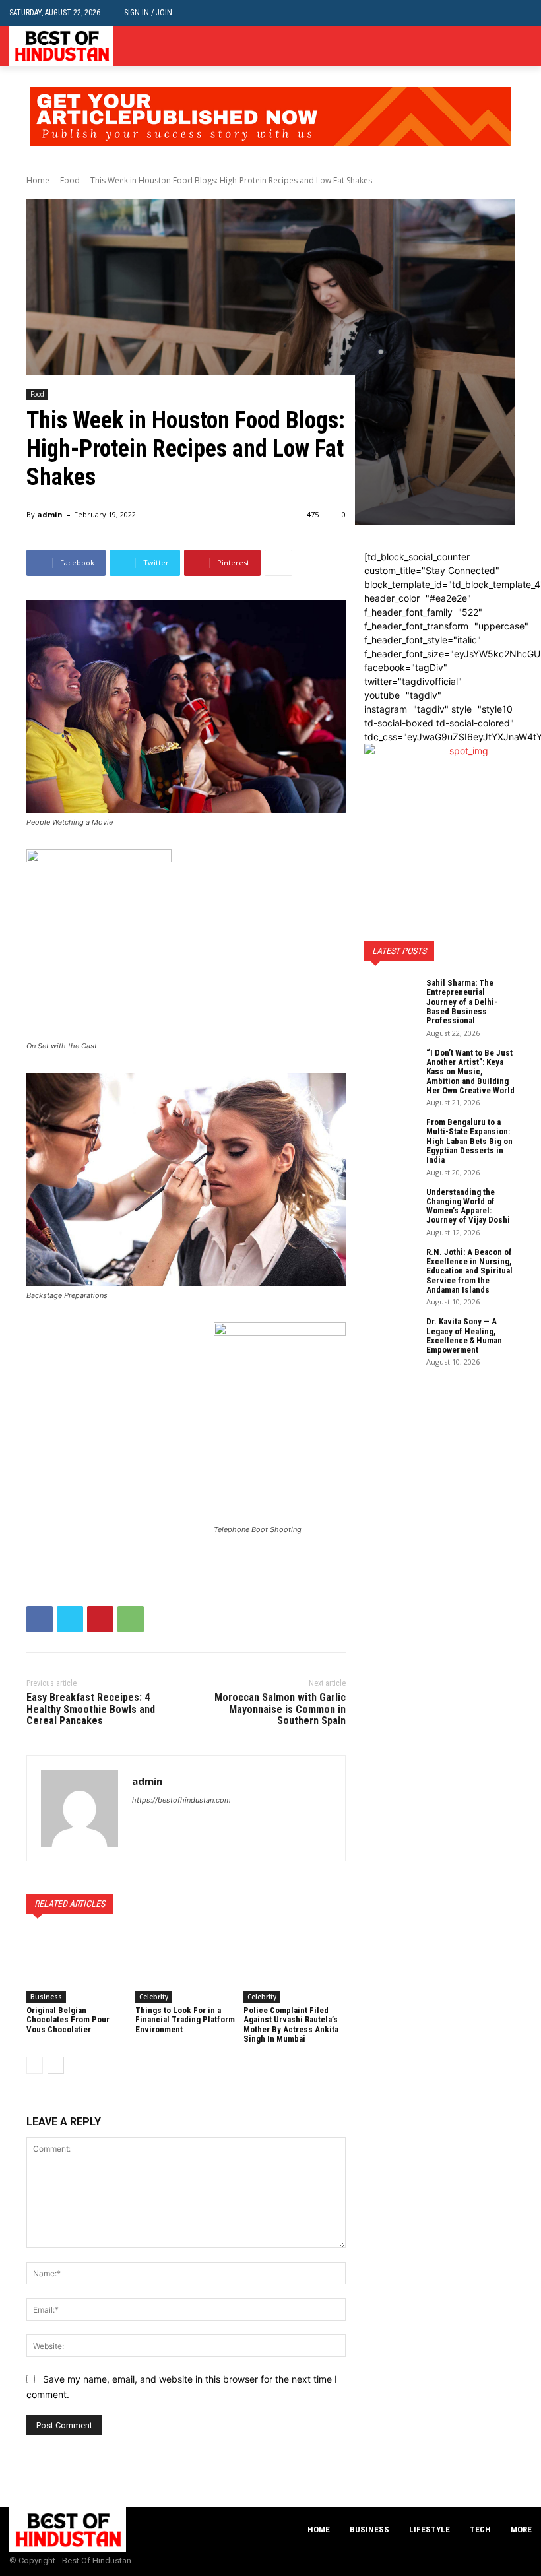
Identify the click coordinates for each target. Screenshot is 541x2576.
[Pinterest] (100, 1619)
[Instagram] (504, 46)
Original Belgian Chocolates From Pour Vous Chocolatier (68, 2020)
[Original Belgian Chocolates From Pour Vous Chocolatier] (78, 1967)
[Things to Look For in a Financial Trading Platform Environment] (186, 1967)
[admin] (80, 1808)
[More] (278, 563)
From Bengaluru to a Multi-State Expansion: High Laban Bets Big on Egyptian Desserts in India (469, 1141)
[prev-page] (35, 2065)
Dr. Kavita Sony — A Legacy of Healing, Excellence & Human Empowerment (464, 1336)
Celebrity (154, 1997)
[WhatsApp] (131, 1619)
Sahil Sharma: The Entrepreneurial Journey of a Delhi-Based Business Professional (462, 1002)
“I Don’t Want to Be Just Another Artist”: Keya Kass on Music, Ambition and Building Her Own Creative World (470, 1072)
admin (50, 514)
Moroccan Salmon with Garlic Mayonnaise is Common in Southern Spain (280, 1709)
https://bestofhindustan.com (181, 1800)
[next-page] (56, 2065)
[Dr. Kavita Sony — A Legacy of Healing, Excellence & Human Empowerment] (391, 1336)
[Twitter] (524, 46)
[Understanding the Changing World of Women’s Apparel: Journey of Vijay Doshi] (391, 1206)
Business (46, 1997)
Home (38, 180)
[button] (522, 13)
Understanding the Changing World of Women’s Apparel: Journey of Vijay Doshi (468, 1206)
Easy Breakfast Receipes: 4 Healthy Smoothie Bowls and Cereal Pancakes (91, 1709)
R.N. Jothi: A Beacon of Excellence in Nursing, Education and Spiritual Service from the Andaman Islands (469, 1271)
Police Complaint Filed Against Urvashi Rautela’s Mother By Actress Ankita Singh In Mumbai (291, 2024)
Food (70, 180)
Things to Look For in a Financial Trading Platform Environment (185, 2020)
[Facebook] (484, 46)
